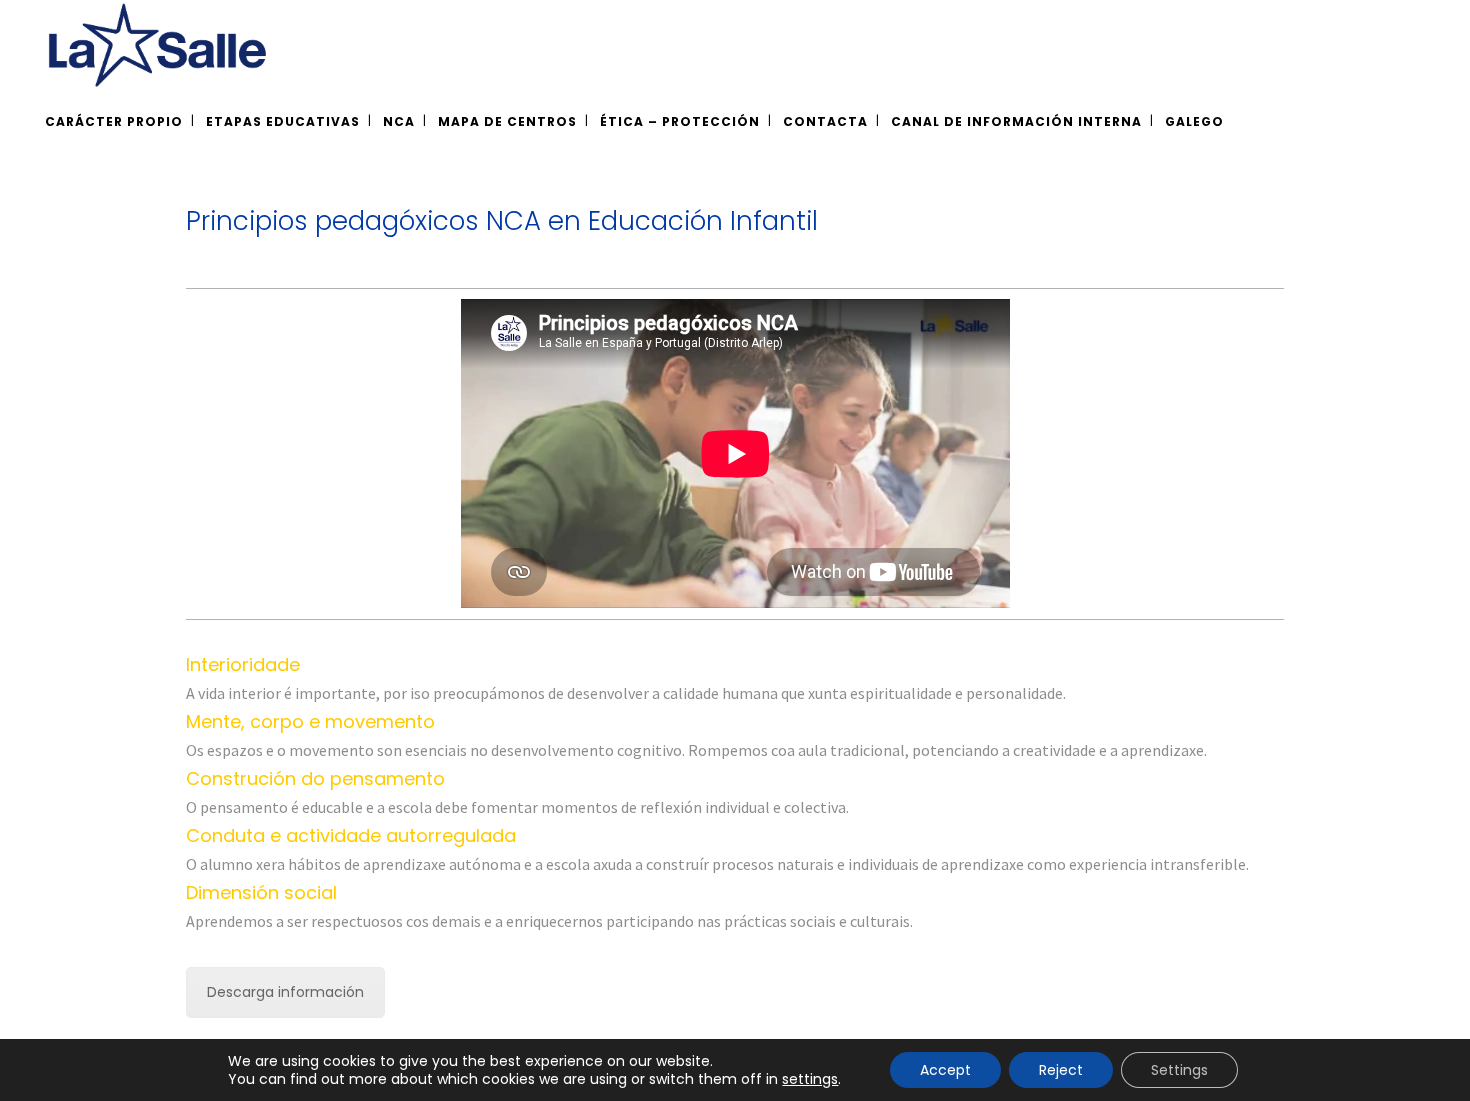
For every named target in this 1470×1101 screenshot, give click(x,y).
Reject (1061, 1070)
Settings (1179, 1070)
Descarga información (285, 992)
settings (810, 1079)
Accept (945, 1070)
